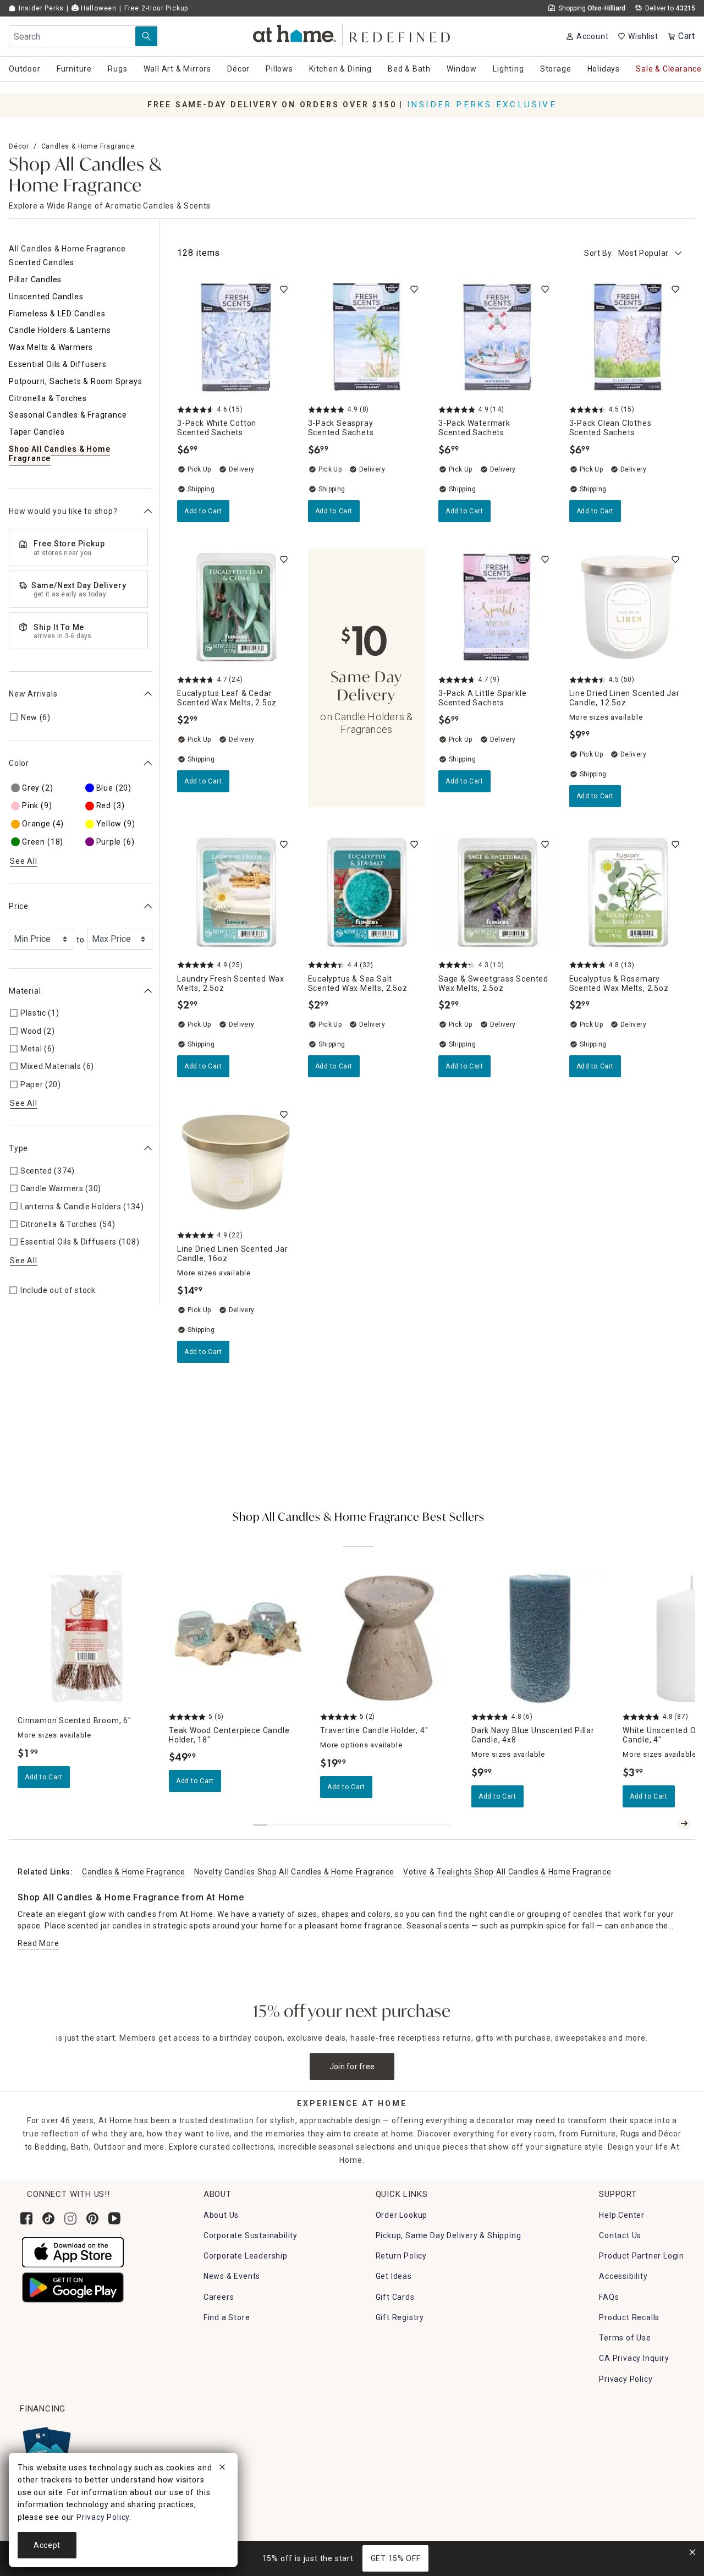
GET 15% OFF (396, 2558)
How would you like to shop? (63, 511)
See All (24, 861)
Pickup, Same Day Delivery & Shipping (449, 2235)
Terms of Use (625, 2338)
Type (18, 1148)
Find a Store (227, 2317)
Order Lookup (402, 2215)
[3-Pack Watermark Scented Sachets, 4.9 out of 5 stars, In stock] (497, 337)
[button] (352, 33)
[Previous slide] (667, 1823)
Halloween (98, 8)
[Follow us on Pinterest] (92, 2218)
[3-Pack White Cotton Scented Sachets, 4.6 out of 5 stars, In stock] (236, 337)
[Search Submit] (146, 36)
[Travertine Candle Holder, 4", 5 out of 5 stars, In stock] (389, 1638)
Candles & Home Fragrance (88, 146)
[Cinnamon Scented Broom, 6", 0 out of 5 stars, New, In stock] (87, 1638)
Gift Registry (400, 2317)
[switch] (284, 289)
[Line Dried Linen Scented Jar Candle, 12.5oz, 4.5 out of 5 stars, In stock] (628, 607)
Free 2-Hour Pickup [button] (156, 8)
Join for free (352, 2067)
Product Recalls (629, 2317)
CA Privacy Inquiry (634, 2358)
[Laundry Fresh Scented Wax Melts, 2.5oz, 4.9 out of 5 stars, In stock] (236, 892)
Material (25, 990)
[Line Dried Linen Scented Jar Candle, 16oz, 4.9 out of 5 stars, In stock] (236, 1163)
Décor (19, 146)
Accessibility (623, 2276)
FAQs (609, 2297)
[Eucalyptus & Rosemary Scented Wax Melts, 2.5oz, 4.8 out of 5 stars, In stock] (628, 892)
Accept (47, 2545)
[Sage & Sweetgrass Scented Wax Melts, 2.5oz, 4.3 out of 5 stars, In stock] (497, 892)
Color (19, 763)
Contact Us (620, 2235)
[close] (222, 2469)
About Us (221, 2215)
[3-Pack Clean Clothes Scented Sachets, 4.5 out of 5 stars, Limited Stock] (628, 337)
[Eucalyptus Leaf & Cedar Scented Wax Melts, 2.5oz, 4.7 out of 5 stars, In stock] (236, 607)
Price (19, 906)
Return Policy (401, 2256)
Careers (219, 2297)
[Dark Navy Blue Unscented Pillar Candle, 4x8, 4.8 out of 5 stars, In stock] (540, 1638)
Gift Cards (395, 2297)
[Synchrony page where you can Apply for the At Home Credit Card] (46, 2447)
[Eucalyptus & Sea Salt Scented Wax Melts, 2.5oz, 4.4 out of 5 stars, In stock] (367, 892)
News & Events (232, 2276)
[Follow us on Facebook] (26, 2218)
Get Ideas (394, 2276)
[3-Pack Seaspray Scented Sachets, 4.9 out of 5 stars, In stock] (367, 337)
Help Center (622, 2215)
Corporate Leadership (246, 2256)
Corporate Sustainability (251, 2235)
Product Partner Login (642, 2256)
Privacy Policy (626, 2379)
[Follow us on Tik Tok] (48, 2218)
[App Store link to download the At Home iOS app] (73, 2251)
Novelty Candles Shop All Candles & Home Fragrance (294, 1872)
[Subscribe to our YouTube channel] (114, 2218)
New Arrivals (33, 694)
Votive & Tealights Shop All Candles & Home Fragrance (507, 1872)
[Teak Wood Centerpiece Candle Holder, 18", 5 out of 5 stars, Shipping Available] (238, 1638)
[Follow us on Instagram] (70, 2218)
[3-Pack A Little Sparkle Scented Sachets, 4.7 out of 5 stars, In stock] (497, 607)
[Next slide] (684, 1823)
